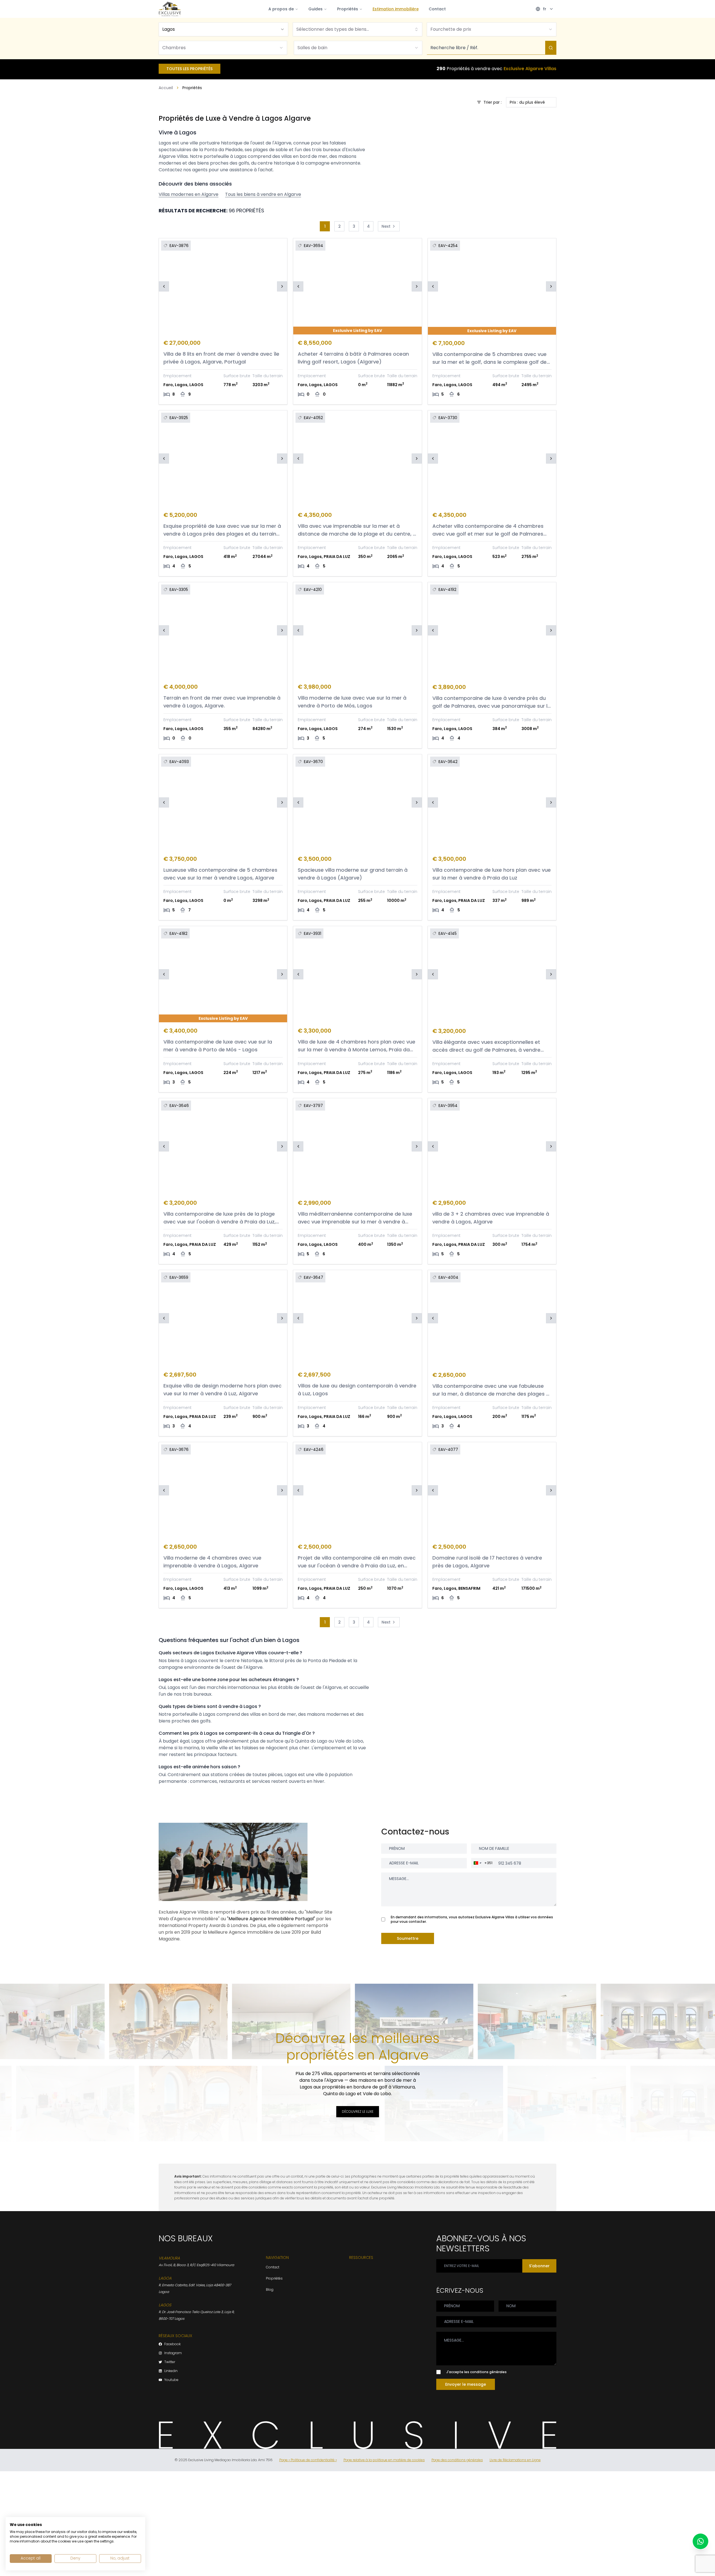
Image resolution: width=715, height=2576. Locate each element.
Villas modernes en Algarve (189, 194)
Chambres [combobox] (174, 48)
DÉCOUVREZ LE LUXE (358, 2112)
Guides (315, 9)
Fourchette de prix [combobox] (451, 29)
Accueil (166, 88)
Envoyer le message (466, 2384)
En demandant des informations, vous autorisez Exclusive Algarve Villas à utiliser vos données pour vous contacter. (472, 1919)
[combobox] (223, 29)
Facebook (172, 2344)
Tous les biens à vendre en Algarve (263, 194)
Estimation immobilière (396, 9)
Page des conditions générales (457, 2460)
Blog (270, 2289)
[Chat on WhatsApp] (700, 2541)
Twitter (170, 2362)
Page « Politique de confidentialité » (308, 2460)
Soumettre (408, 1938)
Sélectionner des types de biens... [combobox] (333, 29)
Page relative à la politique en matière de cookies (384, 2460)
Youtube (171, 2380)
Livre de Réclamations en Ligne (515, 2460)
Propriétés (348, 9)
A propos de (281, 9)
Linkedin (171, 2371)
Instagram (173, 2353)
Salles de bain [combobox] (312, 48)
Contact (437, 9)
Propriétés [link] (192, 88)
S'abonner (539, 2266)
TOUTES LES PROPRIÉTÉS (190, 69)
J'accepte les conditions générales (476, 2372)
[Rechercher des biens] (551, 48)
